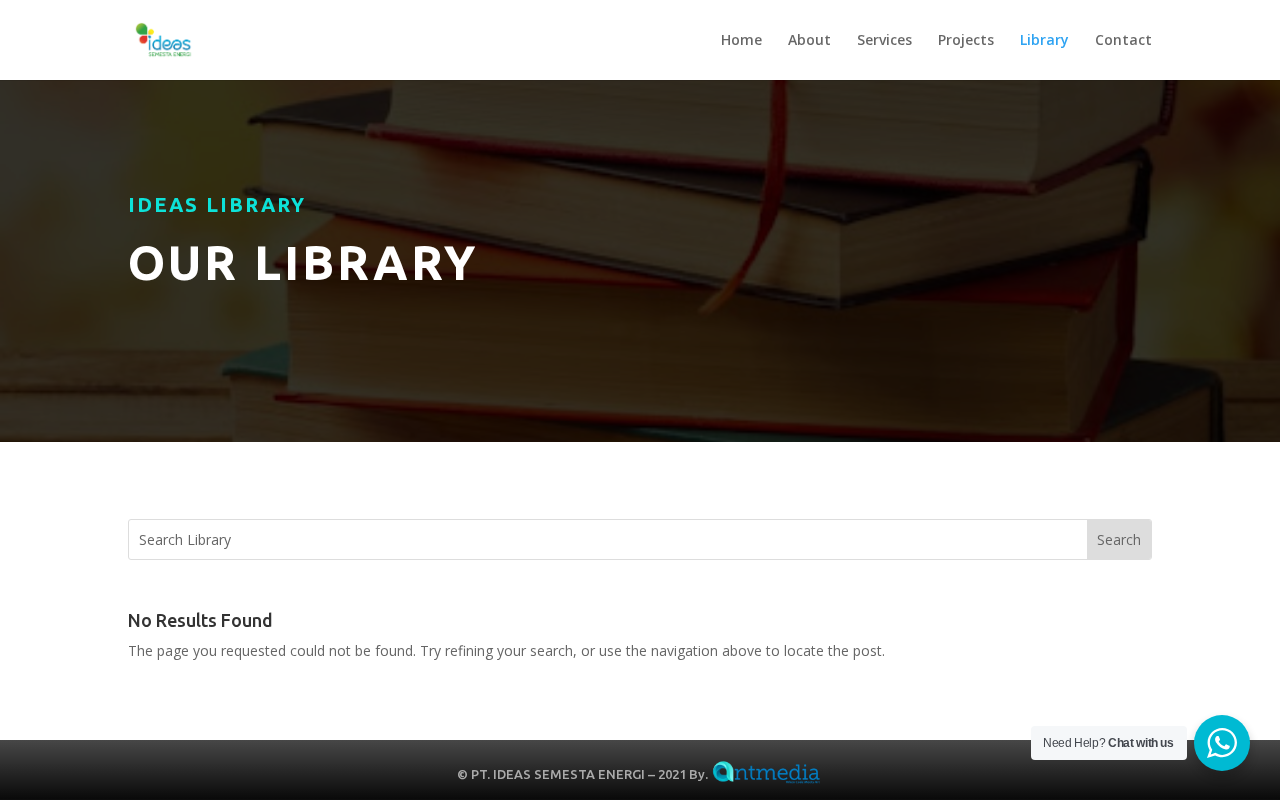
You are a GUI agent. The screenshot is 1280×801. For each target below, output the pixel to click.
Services (884, 41)
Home (741, 41)
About (809, 41)
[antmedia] (767, 774)
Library (1044, 41)
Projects (966, 41)
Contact (1123, 41)
